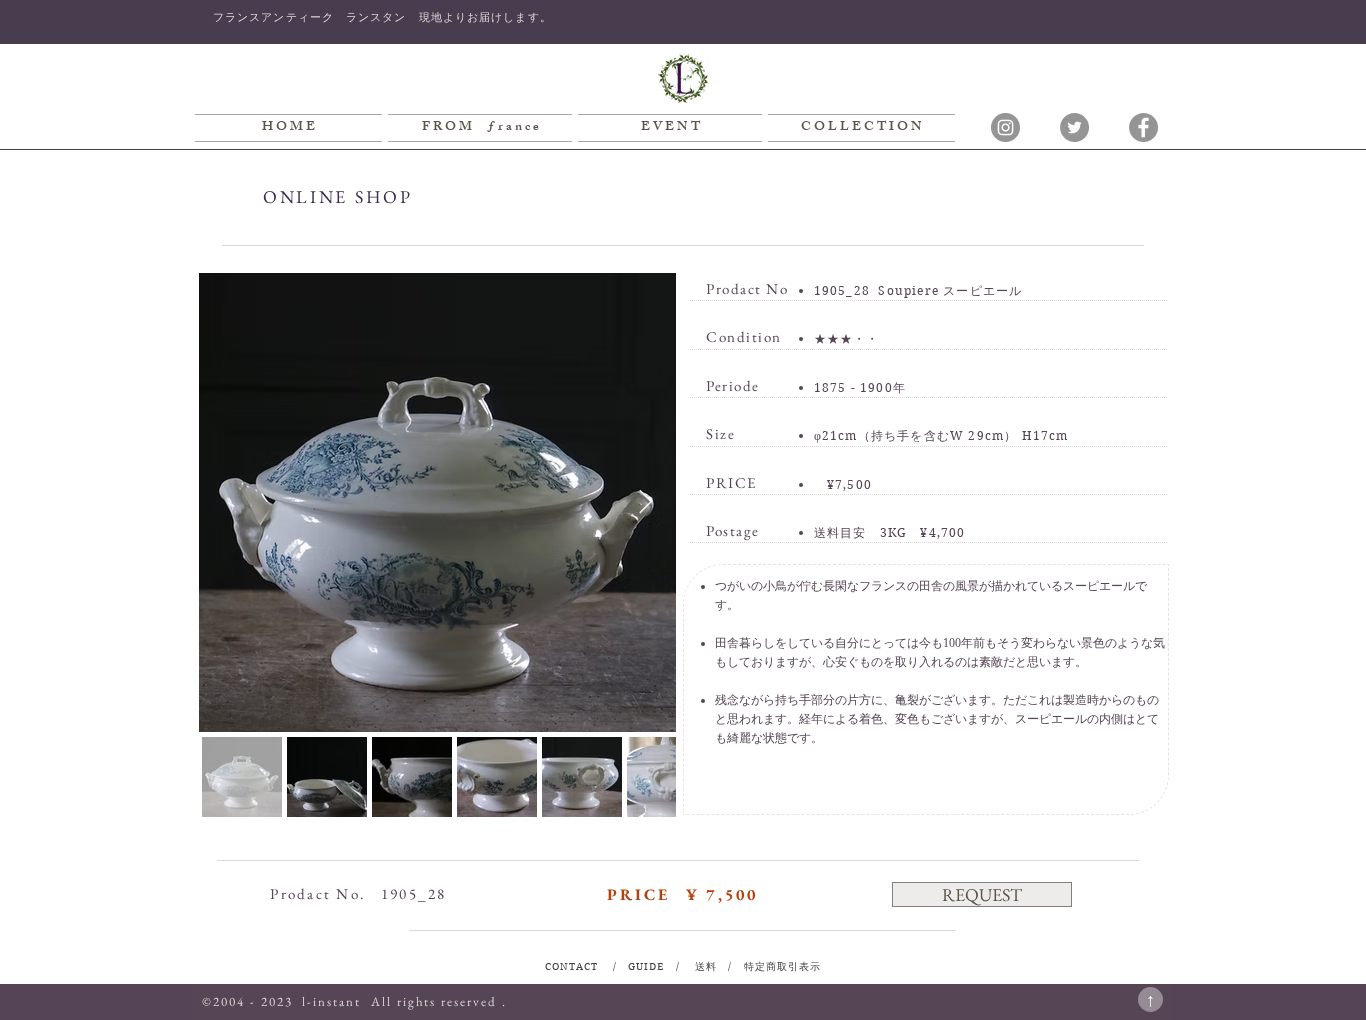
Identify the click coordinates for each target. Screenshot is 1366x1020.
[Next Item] (645, 502)
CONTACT (573, 966)
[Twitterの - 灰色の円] (1074, 127)
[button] (982, 894)
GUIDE (648, 966)
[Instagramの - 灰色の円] (1005, 127)
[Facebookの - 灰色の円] (1143, 127)
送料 (706, 966)
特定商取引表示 (780, 966)
